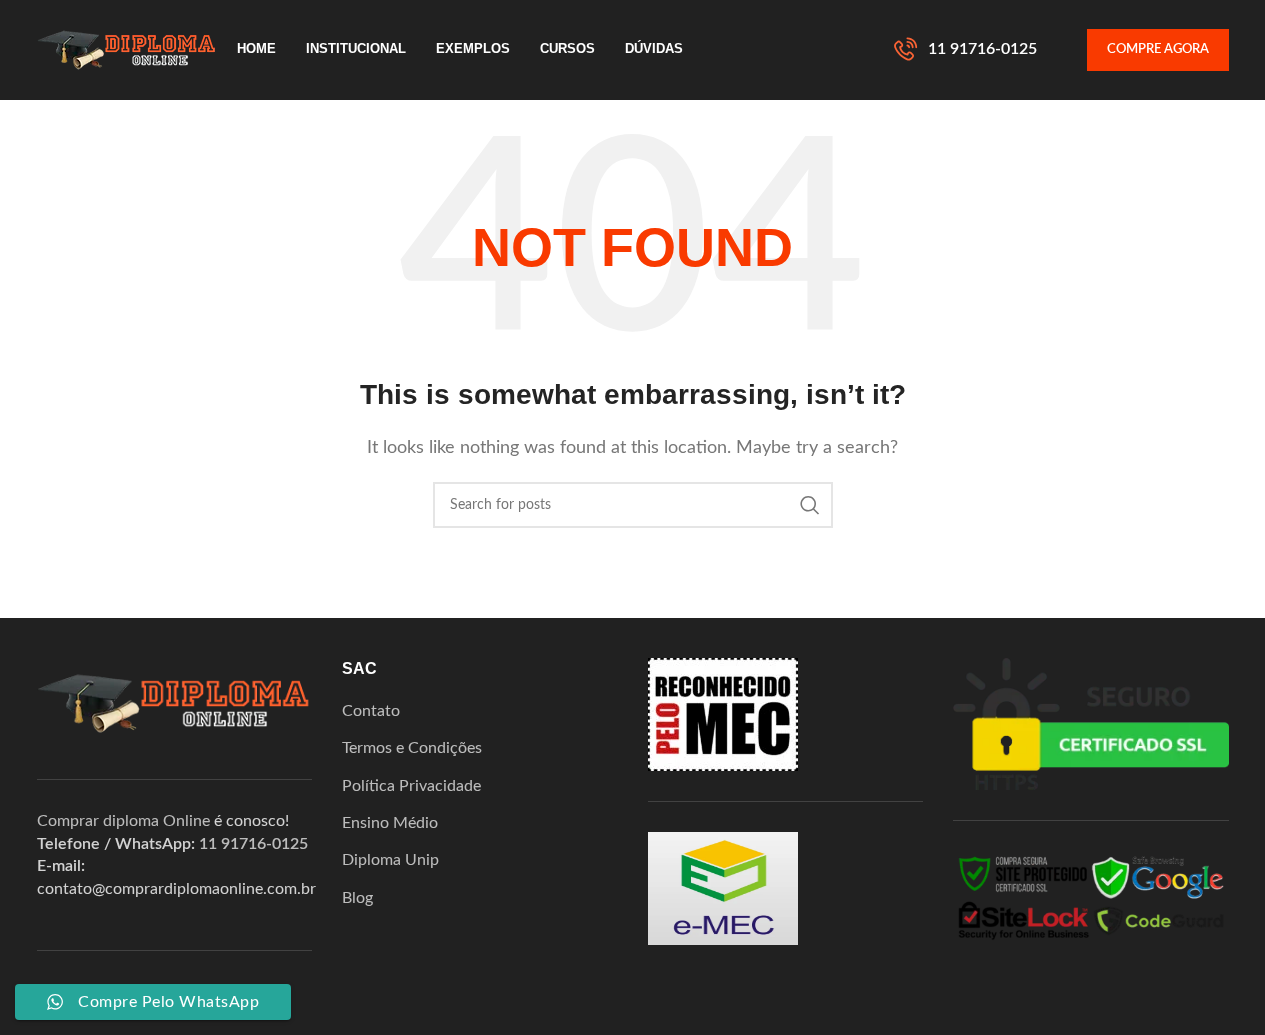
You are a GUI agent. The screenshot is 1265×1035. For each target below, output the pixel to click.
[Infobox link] (965, 50)
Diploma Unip (390, 860)
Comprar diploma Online (123, 821)
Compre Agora (1158, 49)
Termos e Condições (412, 748)
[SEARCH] (810, 505)
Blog (357, 898)
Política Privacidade (411, 786)
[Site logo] (127, 49)
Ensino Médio (390, 823)
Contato (371, 711)
